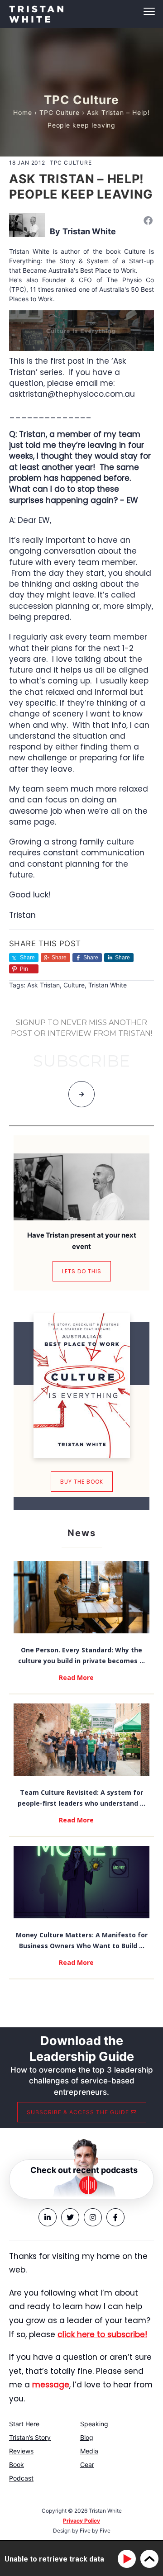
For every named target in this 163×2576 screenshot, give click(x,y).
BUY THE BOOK (82, 1482)
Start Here (24, 2424)
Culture (74, 985)
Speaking (94, 2424)
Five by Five (95, 2531)
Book (17, 2465)
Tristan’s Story (30, 2437)
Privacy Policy (81, 2521)
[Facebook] (148, 220)
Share (59, 958)
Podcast (21, 2478)
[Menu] (81, 11)
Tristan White (89, 231)
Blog (87, 2437)
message (51, 2385)
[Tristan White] (27, 225)
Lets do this (82, 1271)
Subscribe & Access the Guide (79, 2112)
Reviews (21, 2451)
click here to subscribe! (102, 2334)
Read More (76, 1677)
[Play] (128, 2559)
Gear (87, 2465)
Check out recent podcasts (84, 2170)
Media (89, 2451)
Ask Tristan (43, 985)
